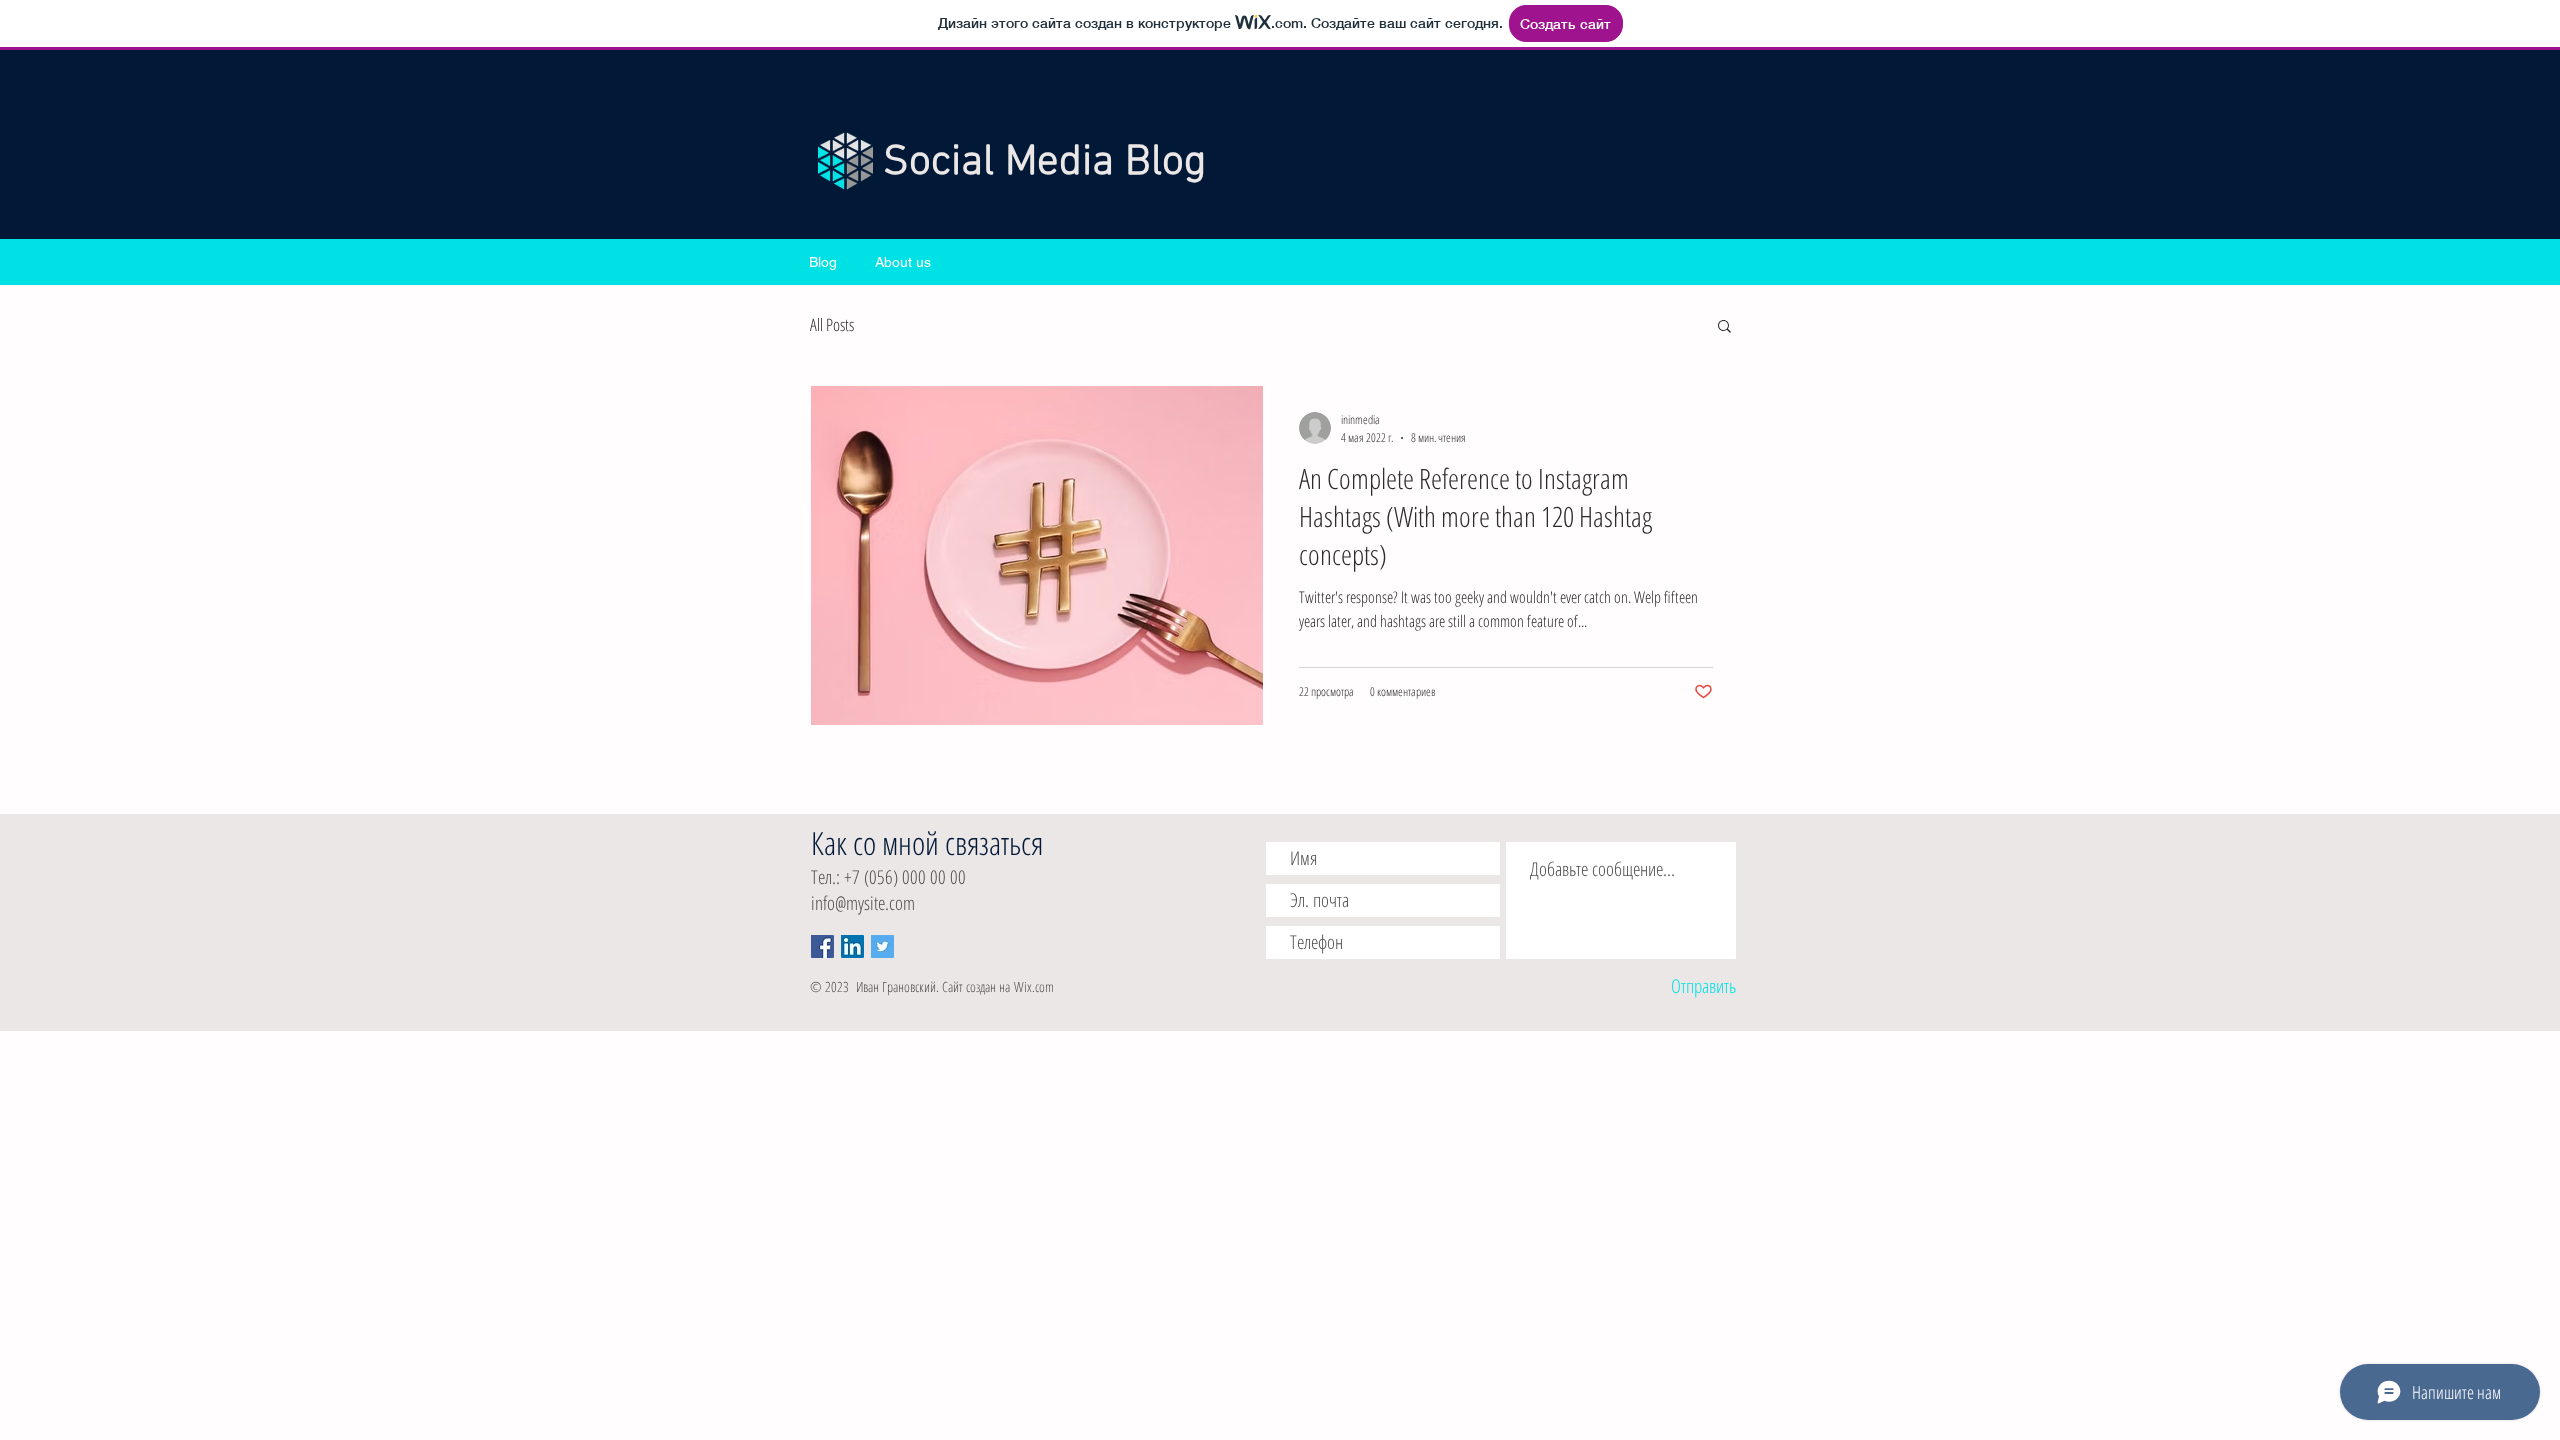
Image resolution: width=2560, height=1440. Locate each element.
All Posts (832, 324)
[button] (1724, 327)
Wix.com (1034, 986)
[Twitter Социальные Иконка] (882, 946)
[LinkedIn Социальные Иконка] (852, 946)
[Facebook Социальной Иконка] (822, 946)
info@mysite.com (863, 903)
